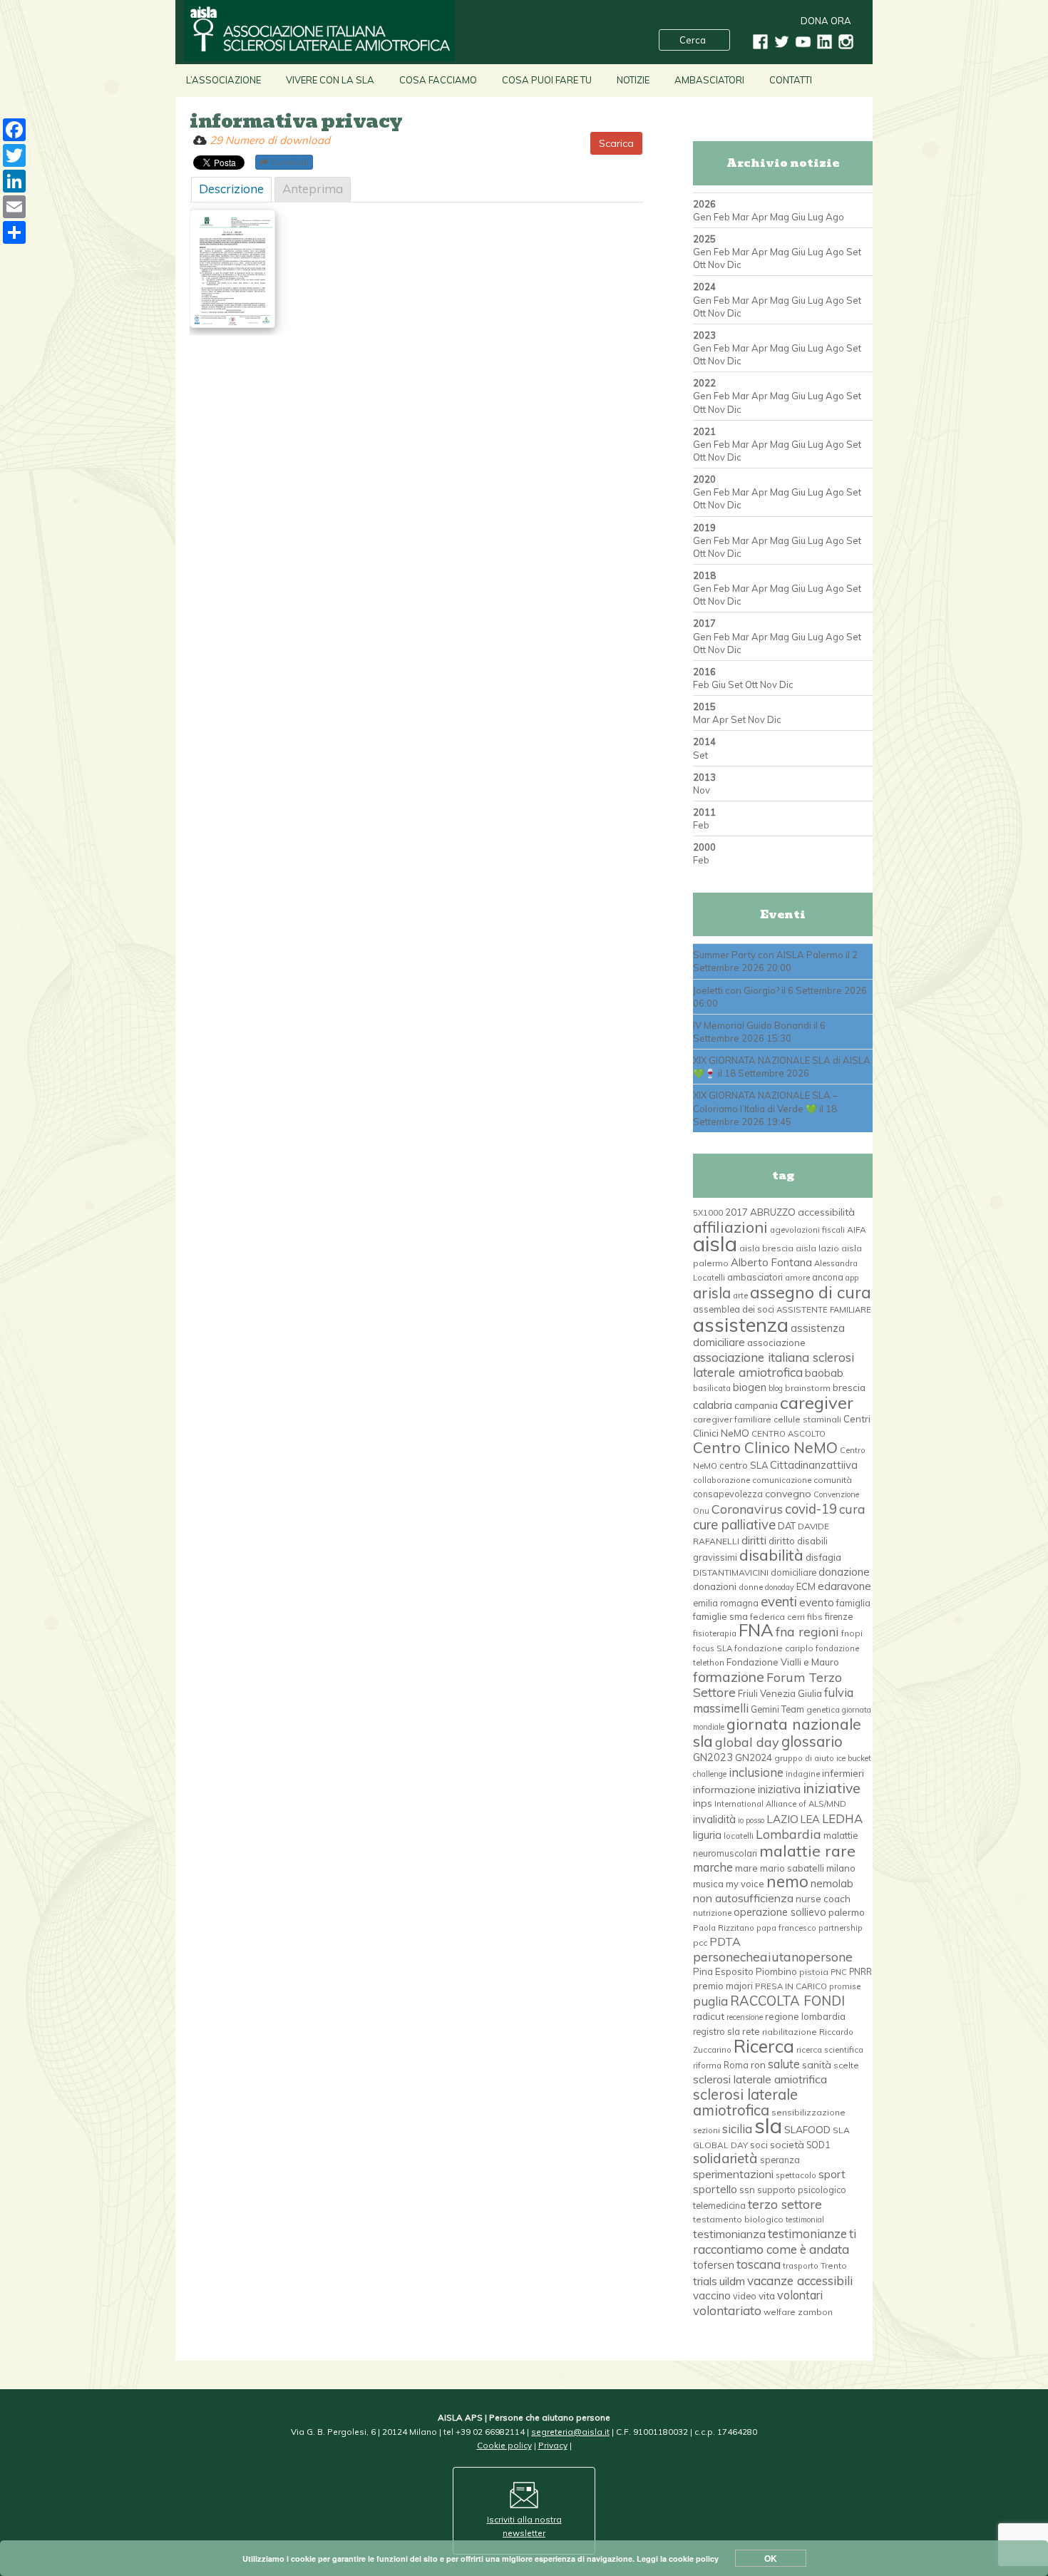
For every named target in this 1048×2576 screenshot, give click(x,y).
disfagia (823, 1557)
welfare (780, 2312)
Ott (699, 265)
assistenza (741, 1324)
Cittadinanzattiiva (814, 1465)
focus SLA (713, 1648)
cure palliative (734, 1524)
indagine (803, 1774)
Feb (722, 217)
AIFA (857, 1230)
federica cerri (777, 1617)
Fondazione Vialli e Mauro (783, 1662)
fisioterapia (715, 1633)
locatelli (739, 1836)
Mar (741, 217)
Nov (716, 265)
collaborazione (721, 1480)
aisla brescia (766, 1248)
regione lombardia (805, 2016)
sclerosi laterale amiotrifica (760, 2079)
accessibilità (826, 1212)
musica (708, 1884)
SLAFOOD (807, 2129)
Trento (834, 2265)
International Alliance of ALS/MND (780, 1804)
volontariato (727, 2310)
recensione (745, 2017)
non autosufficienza (743, 1898)
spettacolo (796, 2175)
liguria (707, 1835)
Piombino (776, 1971)
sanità (817, 2065)
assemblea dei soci (734, 1309)
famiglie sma (720, 1616)
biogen (750, 1387)
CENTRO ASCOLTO (788, 1434)
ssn (747, 2190)
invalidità (714, 1820)
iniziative (832, 1788)
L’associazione (224, 80)
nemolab (832, 1883)
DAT (787, 1526)
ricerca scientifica (830, 2050)
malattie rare (807, 1851)
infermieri (843, 1773)
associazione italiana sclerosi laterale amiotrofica (774, 1365)
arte (740, 1295)
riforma (707, 2066)
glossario (812, 1741)
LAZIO (782, 1819)
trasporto (801, 2266)
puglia (710, 2001)
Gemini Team (777, 1709)
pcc (700, 1943)
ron (758, 2064)
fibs (815, 1617)
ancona (828, 1277)
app (852, 1278)
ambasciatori (755, 1277)
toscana (759, 2264)
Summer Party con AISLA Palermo (768, 955)
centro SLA (744, 1465)
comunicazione (782, 1480)
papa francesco (786, 1928)
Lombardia (788, 1834)
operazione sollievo (780, 1912)
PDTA (725, 1941)
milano (841, 1868)
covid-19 (811, 1509)
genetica (823, 1710)
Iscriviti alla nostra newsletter (524, 2526)
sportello (715, 2189)
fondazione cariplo (774, 1648)
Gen (702, 217)
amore (797, 1278)
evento (817, 1602)
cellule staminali (807, 1419)
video (745, 2296)
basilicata (712, 1388)
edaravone (844, 1586)
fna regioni (807, 1631)
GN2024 (754, 1757)
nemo (787, 1882)
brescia (849, 1387)
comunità (833, 1480)
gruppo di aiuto (804, 1758)
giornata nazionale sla (777, 1732)
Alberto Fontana (771, 1262)
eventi (779, 1601)
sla (768, 2125)
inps (703, 1803)
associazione (776, 1343)
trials (705, 2281)
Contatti (791, 80)
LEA (810, 1819)
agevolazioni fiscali (807, 1230)
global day (747, 1742)
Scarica (616, 143)
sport (832, 2174)
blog (776, 1388)
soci (759, 2145)
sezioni (707, 2130)
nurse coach (823, 1899)
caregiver (817, 1402)
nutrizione (712, 1913)
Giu (798, 217)
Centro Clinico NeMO (765, 1447)
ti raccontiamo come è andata (775, 2241)
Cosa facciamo (438, 80)
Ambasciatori (709, 80)
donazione (844, 1572)
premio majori (723, 1986)
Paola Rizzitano (724, 1928)
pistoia (814, 1972)
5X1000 (708, 1213)
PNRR (861, 1971)
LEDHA (842, 1818)
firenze (839, 1616)
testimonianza (729, 2234)
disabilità (771, 1555)
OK (771, 2558)
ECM (806, 1586)
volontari (800, 2295)
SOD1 (818, 2145)
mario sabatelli (792, 1868)
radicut (709, 2016)
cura (852, 1509)
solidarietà (725, 2158)
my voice (745, 1884)
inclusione (756, 1772)
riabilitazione (790, 2032)
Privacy (553, 2445)
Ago (835, 217)
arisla (712, 1293)
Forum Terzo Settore (767, 1684)
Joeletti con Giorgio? (736, 990)
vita (767, 2295)
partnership (841, 1928)
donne (751, 1587)
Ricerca (764, 2046)
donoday (780, 1587)
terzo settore (785, 2204)
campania (756, 1405)
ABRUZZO (773, 1212)
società (787, 2145)
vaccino (712, 2295)
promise (845, 1986)
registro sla (716, 2031)
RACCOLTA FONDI (787, 2001)
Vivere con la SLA (330, 80)
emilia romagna (726, 1603)
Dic (734, 265)
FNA (756, 1630)
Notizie (633, 80)
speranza (780, 2160)
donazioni (715, 1586)
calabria (713, 1405)
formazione (729, 1677)
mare (746, 1868)
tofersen (714, 2265)
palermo (847, 1912)
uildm (732, 2281)
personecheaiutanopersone (773, 1956)
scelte (846, 2065)
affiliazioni (730, 1227)
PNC (839, 1972)
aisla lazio (817, 1248)
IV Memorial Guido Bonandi (752, 1025)
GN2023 (713, 1757)
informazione (724, 1790)
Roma (736, 2065)
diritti (754, 1540)
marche (713, 1867)
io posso (751, 1820)
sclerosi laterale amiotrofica (745, 2102)
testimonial (805, 2220)
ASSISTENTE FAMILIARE (824, 1310)
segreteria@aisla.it (570, 2432)
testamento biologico (738, 2219)
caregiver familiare (732, 1419)
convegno (788, 1494)
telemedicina (719, 2205)
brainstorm (808, 1388)
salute (784, 2064)
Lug (816, 217)
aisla (715, 1243)
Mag (780, 217)
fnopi (852, 1633)
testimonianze (807, 2233)
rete (751, 2031)
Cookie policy (504, 2445)
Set (854, 252)
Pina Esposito (723, 1971)
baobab (824, 1373)
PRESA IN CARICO (791, 1986)
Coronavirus (747, 1509)
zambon (815, 2312)
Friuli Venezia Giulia (780, 1693)
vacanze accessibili (800, 2280)
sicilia (737, 2129)
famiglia (853, 1603)
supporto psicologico (802, 2190)
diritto (782, 1541)
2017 (736, 1212)
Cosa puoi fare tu (547, 80)
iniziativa (779, 1789)
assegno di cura (811, 1292)
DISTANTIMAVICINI (731, 1572)
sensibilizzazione (808, 2112)
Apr (760, 217)
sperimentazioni (733, 2174)
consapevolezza (728, 1494)
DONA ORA (826, 21)
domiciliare (793, 1572)
